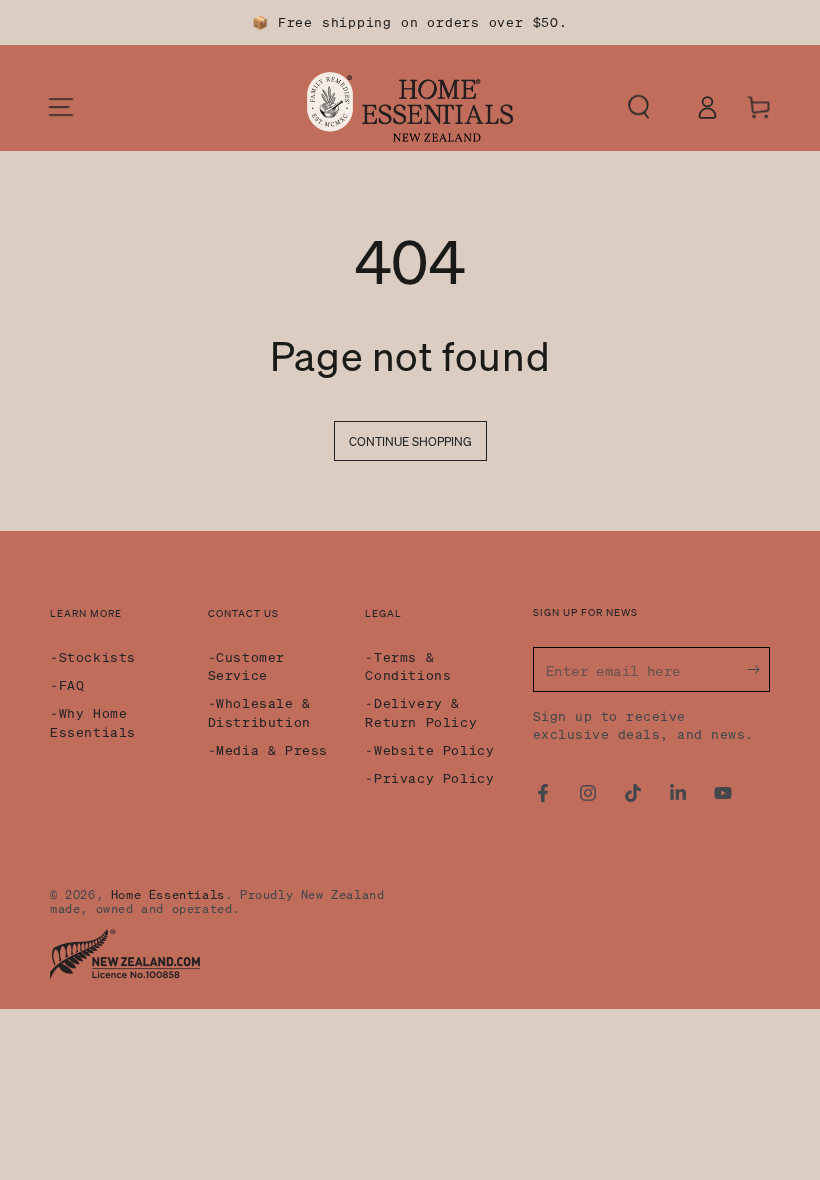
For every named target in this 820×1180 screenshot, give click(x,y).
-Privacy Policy (429, 777)
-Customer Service (246, 665)
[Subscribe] (758, 669)
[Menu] (61, 107)
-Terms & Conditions (408, 665)
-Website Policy (429, 749)
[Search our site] (655, 107)
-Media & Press (268, 749)
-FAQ (67, 684)
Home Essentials (168, 894)
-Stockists (93, 656)
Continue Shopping (410, 441)
